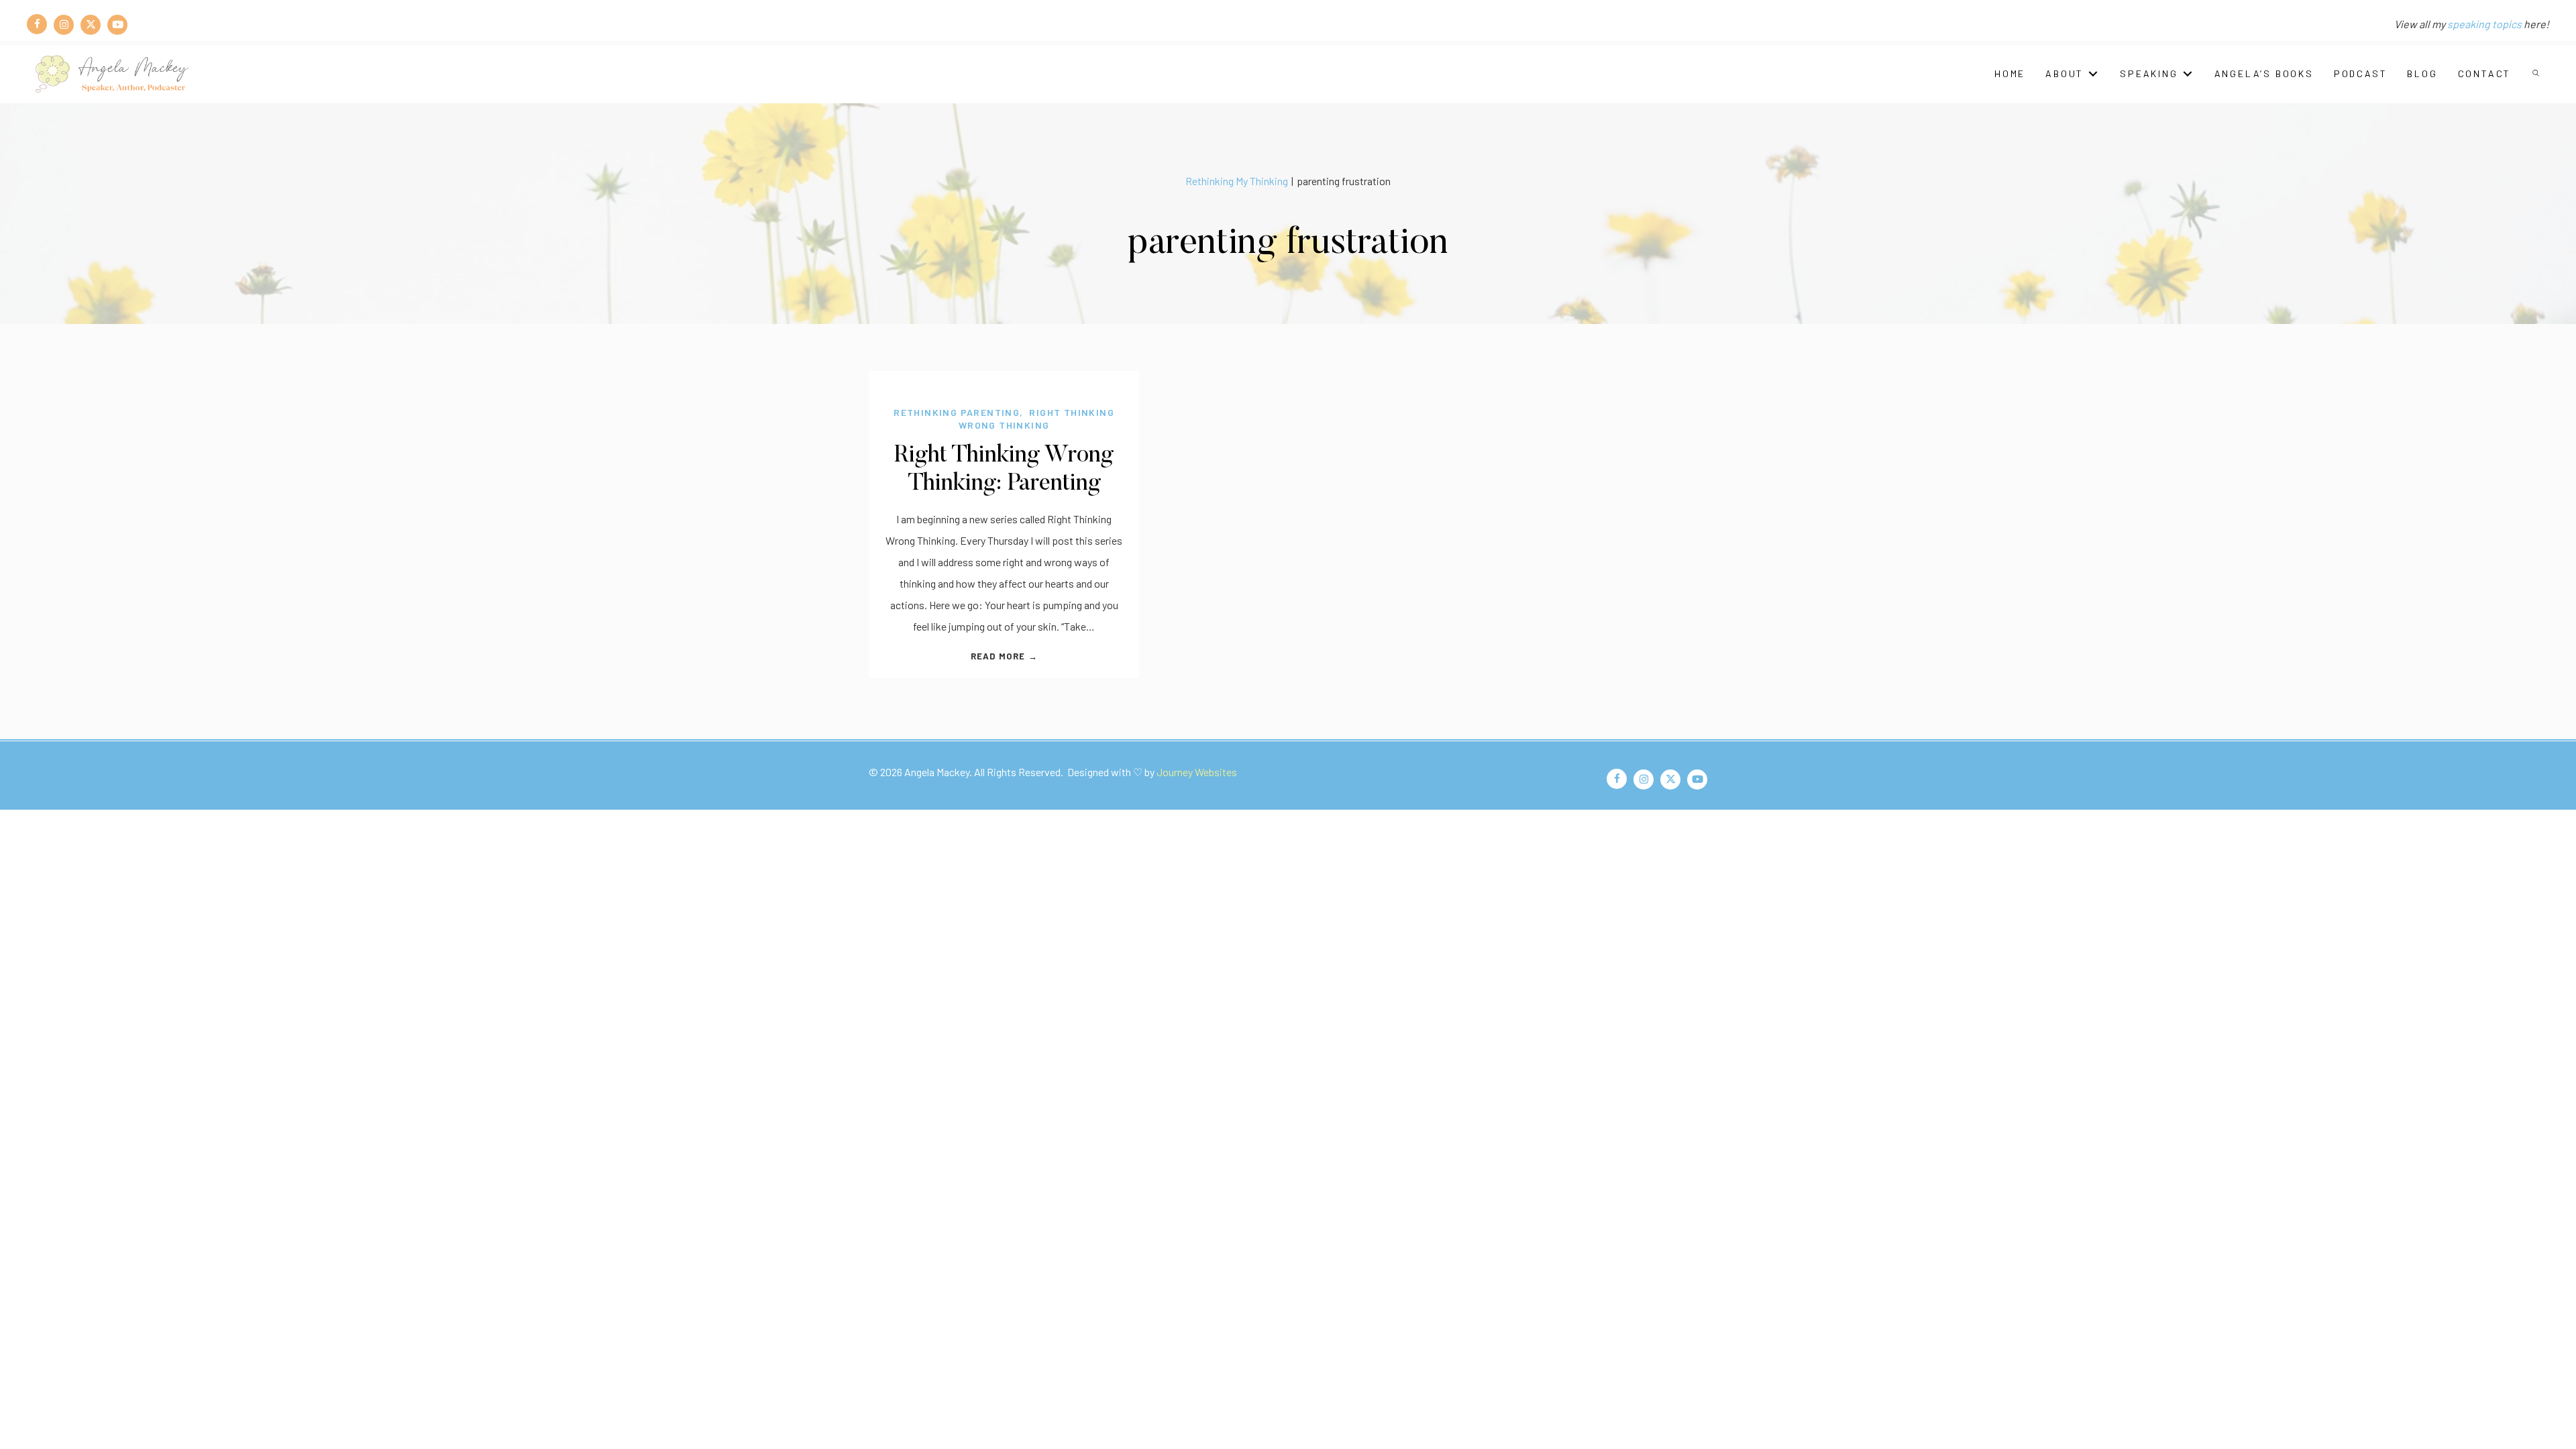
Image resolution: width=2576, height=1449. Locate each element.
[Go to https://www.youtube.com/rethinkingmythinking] (117, 24)
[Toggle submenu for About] (2093, 73)
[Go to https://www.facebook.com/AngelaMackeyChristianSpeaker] (37, 24)
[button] (2537, 74)
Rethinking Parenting (957, 412)
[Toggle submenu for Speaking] (2188, 73)
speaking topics (2484, 24)
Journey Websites (1197, 772)
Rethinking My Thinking (1237, 181)
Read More (1004, 656)
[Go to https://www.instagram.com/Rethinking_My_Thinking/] (64, 24)
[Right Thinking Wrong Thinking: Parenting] (1004, 381)
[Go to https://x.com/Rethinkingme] (91, 24)
